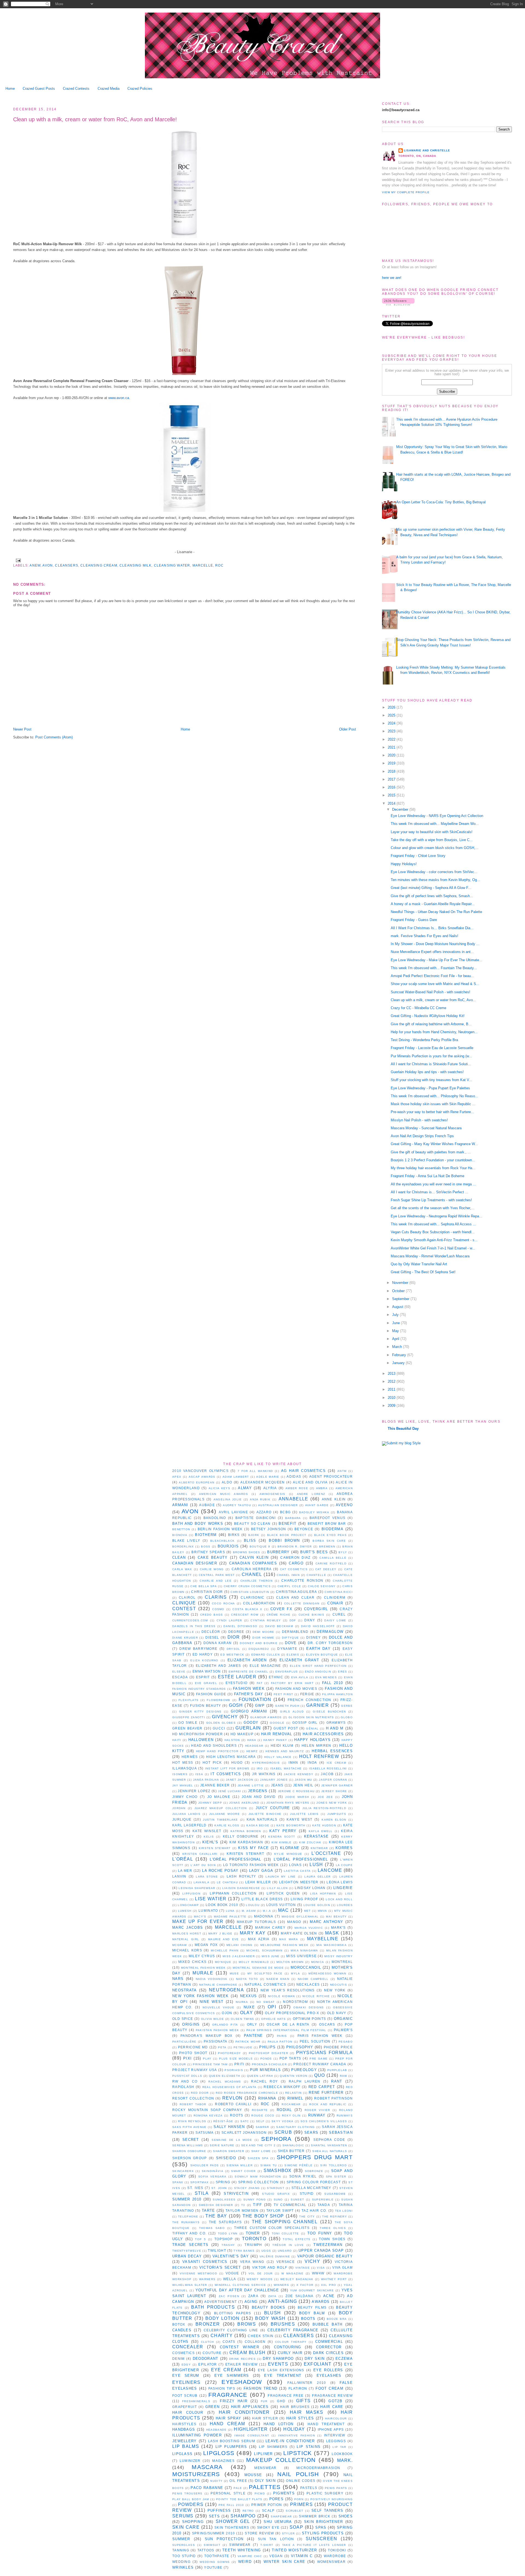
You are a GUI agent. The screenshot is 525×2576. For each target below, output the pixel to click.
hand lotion (278, 2424)
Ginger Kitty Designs (200, 1712)
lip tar (339, 2447)
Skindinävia (213, 2171)
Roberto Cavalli (233, 2104)
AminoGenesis (272, 1494)
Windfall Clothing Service (240, 2285)
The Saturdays (225, 2222)
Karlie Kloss (227, 1825)
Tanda (324, 2205)
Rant (337, 2081)
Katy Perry (283, 1831)
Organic (343, 2019)
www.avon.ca (119, 398)
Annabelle (294, 1499)
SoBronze (314, 2171)
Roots (237, 2115)
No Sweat (266, 2002)
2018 (392, 771)
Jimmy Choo (185, 1797)
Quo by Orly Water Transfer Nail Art (419, 1264)
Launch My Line (281, 1877)
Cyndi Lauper (229, 1620)
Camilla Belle (333, 1558)
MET (307, 1911)
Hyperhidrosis (266, 1763)
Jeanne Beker (215, 1785)
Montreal (342, 1962)
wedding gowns (215, 2562)
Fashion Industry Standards (199, 1689)
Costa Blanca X (247, 1609)
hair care (332, 2407)
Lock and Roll (339, 1899)
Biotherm (206, 1535)
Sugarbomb (335, 2194)
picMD (260, 2493)
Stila (202, 2193)
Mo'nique (223, 1962)
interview (335, 2435)
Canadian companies (253, 1563)
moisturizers (196, 2474)
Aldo (227, 1482)
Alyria (270, 1488)
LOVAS (295, 1865)
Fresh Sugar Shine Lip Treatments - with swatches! (431, 1200)
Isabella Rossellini (328, 1768)
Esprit (203, 1677)
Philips (267, 2047)
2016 (392, 787)
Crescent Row (245, 1615)
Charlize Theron (256, 1581)
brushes (283, 2324)
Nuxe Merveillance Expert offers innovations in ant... (432, 952)
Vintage (303, 2268)
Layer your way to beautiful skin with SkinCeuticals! (432, 832)
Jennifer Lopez (194, 1791)
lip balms (186, 2446)
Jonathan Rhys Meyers (288, 1803)
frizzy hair (234, 2401)
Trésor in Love (288, 2245)
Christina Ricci (339, 1592)
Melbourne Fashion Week (284, 1945)
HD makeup (242, 1734)
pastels (309, 2488)
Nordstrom (295, 2002)
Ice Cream (336, 1763)
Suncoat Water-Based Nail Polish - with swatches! (431, 992)
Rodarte (260, 2110)
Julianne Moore (224, 1814)
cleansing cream (99, 565)
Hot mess (183, 1762)
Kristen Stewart (245, 1854)
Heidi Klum (282, 1745)
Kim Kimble (282, 1842)
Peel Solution (315, 2041)
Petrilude (243, 2047)
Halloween (201, 1740)
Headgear (254, 1746)
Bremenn (327, 1547)
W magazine (292, 2273)
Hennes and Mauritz (285, 1751)
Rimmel (295, 2098)
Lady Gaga (261, 1871)
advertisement (221, 2302)
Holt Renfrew (319, 1756)
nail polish (298, 2474)
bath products (213, 2307)
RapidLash (183, 2087)
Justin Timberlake (220, 1820)
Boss (206, 1547)
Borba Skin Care (329, 1541)
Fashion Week (249, 1689)
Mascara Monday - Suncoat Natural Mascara (426, 1128)
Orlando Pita (225, 2025)
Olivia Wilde (212, 2019)
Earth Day (318, 1649)
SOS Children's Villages (324, 2121)
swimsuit (212, 2545)
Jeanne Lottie (251, 1785)
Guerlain (248, 1728)
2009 (392, 1406)
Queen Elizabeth (225, 2076)
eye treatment (283, 2376)
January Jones (274, 1780)
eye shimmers (232, 2376)
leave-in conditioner (290, 2441)
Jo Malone (219, 1797)
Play (207, 2059)
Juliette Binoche (265, 1814)
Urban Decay (187, 2256)
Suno (278, 2200)
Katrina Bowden (246, 1831)
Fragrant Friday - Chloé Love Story (418, 856)
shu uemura (278, 2522)
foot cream (329, 2388)
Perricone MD (193, 2047)
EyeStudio (237, 1683)
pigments (284, 2493)
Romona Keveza (208, 2116)
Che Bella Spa (203, 1586)
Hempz (252, 1751)
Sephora (276, 2139)
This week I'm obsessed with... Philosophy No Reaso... (434, 1096)
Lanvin (179, 1876)
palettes (265, 2487)
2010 (392, 1398)
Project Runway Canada (320, 2064)
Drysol (234, 1649)
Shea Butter (291, 2151)
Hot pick (212, 1762)
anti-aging (282, 2301)
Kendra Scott (282, 1837)
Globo (347, 1717)
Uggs (266, 2251)
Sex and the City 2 (258, 2145)
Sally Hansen (229, 2127)
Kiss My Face (253, 1848)
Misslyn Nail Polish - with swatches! (419, 1120)
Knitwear (319, 1848)
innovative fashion (297, 2435)
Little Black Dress (262, 1899)
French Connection (310, 1700)
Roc (219, 565)
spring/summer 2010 (214, 2533)
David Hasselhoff (318, 1626)
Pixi (187, 2058)
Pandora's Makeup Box (207, 2036)
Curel (339, 1614)
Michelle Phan (225, 1950)
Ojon (227, 2013)
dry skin (315, 2359)
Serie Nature (222, 2145)
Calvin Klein (254, 1557)
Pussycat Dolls (187, 2076)
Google (277, 1723)
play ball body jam (191, 2499)
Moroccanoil (306, 1967)
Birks (234, 1535)
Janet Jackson (240, 1780)
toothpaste (217, 2556)
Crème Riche (278, 1615)
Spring (223, 2182)
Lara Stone (207, 1877)
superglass (184, 2545)
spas (321, 2527)
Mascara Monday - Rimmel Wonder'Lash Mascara (430, 1256)
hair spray (228, 2418)
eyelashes (329, 2376)
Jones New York (332, 1803)
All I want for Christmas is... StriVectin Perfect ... (430, 1192)
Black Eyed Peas (330, 1535)
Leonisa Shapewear (197, 1888)
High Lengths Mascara (231, 1757)
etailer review (242, 2364)
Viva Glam (342, 2267)
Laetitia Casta (297, 1871)
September (401, 1299)
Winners (281, 2285)
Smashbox (278, 2171)
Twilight (217, 2250)
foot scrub (185, 2395)
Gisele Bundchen (329, 1712)
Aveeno (344, 1505)
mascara (207, 2467)
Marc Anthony (326, 1922)
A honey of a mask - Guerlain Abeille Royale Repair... (433, 904)
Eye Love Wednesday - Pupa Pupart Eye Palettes (430, 1088)
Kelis (209, 1837)
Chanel (252, 1574)
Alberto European (197, 1482)
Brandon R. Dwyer (295, 1547)
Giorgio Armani (249, 1711)
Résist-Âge (223, 2121)
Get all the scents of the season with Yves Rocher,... (433, 1208)
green (213, 2407)
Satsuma (205, 2132)
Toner (253, 2233)
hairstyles (184, 2424)
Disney (313, 1637)
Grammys (336, 1722)
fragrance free (286, 2395)
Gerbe (347, 1706)
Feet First (283, 1694)
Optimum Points (310, 2019)
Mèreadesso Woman (327, 1973)
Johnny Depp (210, 1803)
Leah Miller (258, 1882)
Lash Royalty (241, 1876)
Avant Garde (317, 1505)
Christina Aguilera (297, 1592)
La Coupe (344, 1865)
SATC (245, 2121)
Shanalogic (293, 2145)
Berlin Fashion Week (220, 1529)
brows (247, 2324)
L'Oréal (183, 1859)
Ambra (322, 1488)
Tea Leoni (344, 2211)
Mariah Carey (270, 1927)
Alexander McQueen (262, 1482)
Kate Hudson (324, 1825)
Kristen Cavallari (200, 1854)
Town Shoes (332, 2239)
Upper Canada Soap (321, 2250)
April (396, 1339)
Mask (332, 1933)
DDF (293, 1620)
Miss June (271, 1956)
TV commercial (290, 2205)
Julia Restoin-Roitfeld (324, 1808)
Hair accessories (323, 1734)
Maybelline (323, 1939)
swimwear (240, 2545)
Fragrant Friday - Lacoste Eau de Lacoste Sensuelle (432, 1048)
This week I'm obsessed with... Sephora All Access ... (433, 1224)
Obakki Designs (309, 2007)
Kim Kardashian (246, 1842)
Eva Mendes (326, 1677)
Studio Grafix (276, 2194)
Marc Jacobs (188, 1927)
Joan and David (259, 1797)
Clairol (187, 1597)
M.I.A (267, 1911)
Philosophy (300, 2047)
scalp (268, 2510)
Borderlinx (183, 1547)
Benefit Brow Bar (327, 1524)
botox (179, 2324)
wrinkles (183, 2567)
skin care (186, 2527)
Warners (207, 2279)
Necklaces (308, 1984)
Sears (311, 2132)
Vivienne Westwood (198, 2273)
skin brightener (324, 2522)
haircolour (336, 2418)
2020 (392, 755)
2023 (392, 731)
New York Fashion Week (201, 1996)
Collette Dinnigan (302, 1603)
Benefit (288, 1524)
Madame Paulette (230, 1917)
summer (181, 2539)
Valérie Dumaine (275, 2256)
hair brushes (295, 2407)
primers (301, 2504)
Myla (295, 1973)
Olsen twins (242, 2019)
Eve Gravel (206, 1683)
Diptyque (290, 1638)
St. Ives (195, 2188)
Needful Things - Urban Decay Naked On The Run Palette (436, 912)
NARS (178, 1979)
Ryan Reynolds (192, 2121)
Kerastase (317, 1836)
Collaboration (259, 1603)
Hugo (237, 1762)
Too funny (320, 2233)
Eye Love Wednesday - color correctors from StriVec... (434, 872)
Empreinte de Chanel (248, 1672)
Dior (234, 1637)
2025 (392, 715)
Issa (199, 1774)
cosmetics (184, 2353)
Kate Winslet (207, 1831)
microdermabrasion (318, 2468)
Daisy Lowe (335, 1620)
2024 (392, 723)
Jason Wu (304, 1780)
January (399, 1363)
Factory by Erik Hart (292, 1683)
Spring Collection (259, 2182)
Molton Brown (290, 1962)
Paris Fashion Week (320, 2036)
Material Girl (186, 1939)
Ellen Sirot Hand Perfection (318, 1666)
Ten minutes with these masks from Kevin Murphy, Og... (435, 880)
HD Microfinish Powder (198, 1734)
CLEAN (179, 1557)
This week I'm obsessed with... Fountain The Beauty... (434, 968)
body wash (270, 2318)
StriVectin (236, 2194)
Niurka (242, 2002)
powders (191, 2504)
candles (182, 2330)
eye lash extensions (281, 2370)
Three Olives (333, 2228)
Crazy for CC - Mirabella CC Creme (418, 1008)
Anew (35, 565)
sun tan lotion (276, 2539)
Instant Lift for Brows (227, 1768)
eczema (344, 2359)
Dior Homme (263, 1638)
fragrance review (332, 2395)
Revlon (233, 2098)
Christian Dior (207, 1592)
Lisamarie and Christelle (427, 150)
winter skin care (285, 2562)
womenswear (331, 2562)
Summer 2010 (187, 2199)
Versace (286, 2262)
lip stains (309, 2447)
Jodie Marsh (297, 1797)
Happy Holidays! (404, 864)
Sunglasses (224, 2200)
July (396, 1315)
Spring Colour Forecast (314, 2182)
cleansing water (172, 565)
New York (335, 1990)
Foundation (255, 1699)
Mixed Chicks (192, 1962)
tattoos (206, 2550)
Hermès (190, 1757)
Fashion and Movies (296, 1689)
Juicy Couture (273, 1808)
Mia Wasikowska (332, 1945)
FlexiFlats (189, 1700)
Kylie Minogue (288, 1854)
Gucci (219, 1728)
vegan (276, 2556)
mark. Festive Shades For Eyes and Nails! (425, 936)
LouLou (253, 1905)
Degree (236, 1632)
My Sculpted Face (265, 1973)
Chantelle (316, 1575)
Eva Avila (300, 1677)
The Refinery (335, 2217)
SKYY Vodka (283, 2121)
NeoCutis (339, 1985)
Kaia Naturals (262, 1819)
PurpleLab (337, 2070)
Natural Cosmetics (265, 1984)
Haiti (177, 1740)
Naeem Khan (278, 1979)
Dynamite (287, 1649)
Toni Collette (285, 2233)
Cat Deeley (326, 1569)
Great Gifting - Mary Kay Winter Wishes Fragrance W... (434, 1144)
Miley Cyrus (202, 1956)
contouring (288, 2347)
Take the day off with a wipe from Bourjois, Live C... (432, 840)
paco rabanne (207, 2488)
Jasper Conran (333, 1780)
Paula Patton (280, 2042)
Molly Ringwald (254, 1962)
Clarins (216, 1597)
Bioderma (332, 1529)
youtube (213, 2567)
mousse (253, 2475)
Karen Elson (334, 1820)
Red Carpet (322, 2087)
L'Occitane (326, 1853)
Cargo (296, 1563)
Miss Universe (301, 1956)
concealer (188, 2347)
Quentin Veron (294, 2076)
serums (183, 2516)
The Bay (216, 2216)
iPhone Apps (331, 2429)
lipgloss (219, 2453)
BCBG (285, 1512)
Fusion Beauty (205, 1706)
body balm (312, 2313)
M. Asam (249, 1911)
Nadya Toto (247, 1979)
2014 (392, 803)
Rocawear (291, 2104)
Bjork (254, 1535)
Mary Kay (253, 1933)
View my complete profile (406, 192)
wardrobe (335, 2556)
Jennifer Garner (337, 1785)
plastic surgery (325, 2493)
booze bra (337, 2319)
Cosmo (218, 1609)
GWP (260, 1706)
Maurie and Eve (224, 1939)
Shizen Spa (258, 2158)
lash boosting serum (232, 2441)
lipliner (263, 2454)
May (396, 1331)
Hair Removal (277, 1734)
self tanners (327, 2510)
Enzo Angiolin (318, 1672)
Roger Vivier (317, 2110)
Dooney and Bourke (259, 1643)
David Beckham (279, 1626)
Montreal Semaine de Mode (258, 1968)
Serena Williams (188, 2145)
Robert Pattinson (333, 2098)
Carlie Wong (212, 1569)
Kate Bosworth (291, 1825)
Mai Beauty (336, 1917)
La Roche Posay (220, 1871)
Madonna (264, 1916)
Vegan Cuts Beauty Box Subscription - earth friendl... (433, 1232)
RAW (344, 2076)
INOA (312, 1762)
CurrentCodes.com (190, 1620)
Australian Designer (278, 1505)
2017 (392, 779)
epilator (208, 2364)
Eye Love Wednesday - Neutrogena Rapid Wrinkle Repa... (437, 1216)
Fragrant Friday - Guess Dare (414, 920)
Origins (191, 2024)
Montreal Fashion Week (203, 1968)
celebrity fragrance (293, 2330)
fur (264, 2401)
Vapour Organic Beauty (325, 2256)
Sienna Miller (240, 2165)
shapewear (281, 2516)
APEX (177, 1477)
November (401, 1283)
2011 (392, 1389)
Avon (48, 565)
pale (238, 2488)
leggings (336, 2441)
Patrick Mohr (248, 2042)
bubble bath (327, 2324)
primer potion (267, 2505)
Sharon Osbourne (189, 2151)
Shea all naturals (330, 2151)
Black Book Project (287, 1535)
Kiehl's (210, 1842)
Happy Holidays (312, 1740)
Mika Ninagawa (304, 1950)
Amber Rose (297, 1488)
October (399, 1291)
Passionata (215, 2041)
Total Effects (297, 2239)
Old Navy (337, 2013)
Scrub (283, 2132)
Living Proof (304, 1899)
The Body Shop (263, 2216)
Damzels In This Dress (194, 1626)
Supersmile (323, 2200)
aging (251, 2302)
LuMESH (185, 1911)
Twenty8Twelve (187, 2251)
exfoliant (318, 2364)
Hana (252, 1740)
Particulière (184, 2042)
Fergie (307, 1694)
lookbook (342, 2454)
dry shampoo (278, 2359)
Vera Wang (252, 2262)
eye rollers (328, 2370)
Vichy (312, 2261)
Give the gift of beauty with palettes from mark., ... (431, 1152)
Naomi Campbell (313, 1979)
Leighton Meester (299, 1882)
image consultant (252, 2435)
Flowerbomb (218, 1700)
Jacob (327, 1774)
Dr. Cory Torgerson (330, 1643)
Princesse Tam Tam (210, 2064)
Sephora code (329, 2140)
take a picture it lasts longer (314, 2545)
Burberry (278, 1552)
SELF (260, 2121)
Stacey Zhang (247, 2188)
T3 (243, 2205)
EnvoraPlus (287, 1672)
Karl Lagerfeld (189, 1825)
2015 (392, 795)
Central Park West (217, 1575)
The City (307, 2217)
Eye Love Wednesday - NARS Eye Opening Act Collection (437, 816)
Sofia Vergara (212, 2177)
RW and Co (185, 2081)
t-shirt (267, 2545)
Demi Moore (264, 1632)
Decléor (211, 1632)
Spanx (178, 2182)
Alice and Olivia (310, 1482)
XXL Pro (329, 2285)
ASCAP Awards (202, 1477)
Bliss (250, 1540)
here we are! (392, 278)
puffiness (219, 2510)
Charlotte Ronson (302, 1580)
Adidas (294, 1476)
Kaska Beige (258, 1825)
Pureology (304, 2070)
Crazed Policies (140, 89)
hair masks (307, 2412)
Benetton (181, 1529)
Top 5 (200, 2239)
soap (296, 2527)
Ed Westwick (232, 1655)
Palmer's (343, 2030)
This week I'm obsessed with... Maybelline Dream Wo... (435, 824)
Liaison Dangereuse (241, 1888)
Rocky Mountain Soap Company (207, 2110)
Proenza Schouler (269, 2064)
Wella (230, 2279)
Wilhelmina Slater (190, 2285)
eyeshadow (242, 2382)
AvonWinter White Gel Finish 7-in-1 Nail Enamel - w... (433, 1248)
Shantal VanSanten (329, 2145)
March (398, 1347)
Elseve (179, 1672)
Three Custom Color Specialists (272, 2228)
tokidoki (337, 2550)
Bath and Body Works (198, 1524)
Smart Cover (243, 2171)
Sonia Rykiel (303, 2176)
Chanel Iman (288, 1575)
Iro (260, 1768)
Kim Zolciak (310, 1842)
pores (277, 2499)
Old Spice (183, 2019)
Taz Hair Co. (314, 2210)
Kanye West (299, 1819)
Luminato (208, 1911)
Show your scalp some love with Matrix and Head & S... (435, 984)
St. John (219, 2188)
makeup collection (281, 2460)
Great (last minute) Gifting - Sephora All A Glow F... (431, 888)
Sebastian (341, 2132)
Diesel (212, 1637)
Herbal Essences (332, 1751)
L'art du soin (203, 1865)
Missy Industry (339, 1956)
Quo (320, 2075)
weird (245, 2562)
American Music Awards (224, 1494)
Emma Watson (207, 1671)
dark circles (328, 2353)
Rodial (284, 2110)
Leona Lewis (339, 1882)
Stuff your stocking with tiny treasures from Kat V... (431, 1080)
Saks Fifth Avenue (189, 2127)
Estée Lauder (237, 1677)
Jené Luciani (230, 1791)
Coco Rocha (223, 1603)
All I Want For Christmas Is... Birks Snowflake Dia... (432, 928)
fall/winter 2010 (307, 2383)
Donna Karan (218, 1643)
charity (222, 2336)
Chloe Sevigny (322, 1586)
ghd (281, 2401)
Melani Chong (240, 1945)
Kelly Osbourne (241, 1836)
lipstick (297, 2453)
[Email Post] (17, 560)
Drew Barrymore (198, 1649)
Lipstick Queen (283, 1893)
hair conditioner (244, 2412)
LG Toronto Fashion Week (251, 1865)
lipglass (182, 2454)
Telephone (188, 2217)
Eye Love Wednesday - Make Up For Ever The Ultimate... (437, 960)
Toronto (254, 2239)
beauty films (312, 2307)
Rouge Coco (263, 2116)
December (401, 809)
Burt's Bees (314, 1552)
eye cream (226, 2370)
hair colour (188, 2412)
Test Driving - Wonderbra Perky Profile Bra (424, 1040)
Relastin (293, 2093)
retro (248, 2511)
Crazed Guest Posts (39, 89)
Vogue (232, 2273)
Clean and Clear (295, 1597)
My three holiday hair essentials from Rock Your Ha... (433, 1168)
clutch (208, 2342)
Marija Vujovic (309, 1928)
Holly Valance (278, 1757)
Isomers (180, 1774)
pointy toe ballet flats (239, 2499)
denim (179, 2359)
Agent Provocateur (331, 1476)
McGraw (180, 1945)
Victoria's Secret (220, 2267)
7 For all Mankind (255, 1471)
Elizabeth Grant (299, 1660)
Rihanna (267, 2098)
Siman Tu (269, 2165)
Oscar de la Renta (288, 2024)
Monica (318, 1962)
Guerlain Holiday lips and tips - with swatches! (427, 1072)
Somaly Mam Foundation (258, 2177)
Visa (321, 2268)
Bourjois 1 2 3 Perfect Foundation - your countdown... (433, 1160)
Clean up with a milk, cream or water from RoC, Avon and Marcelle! (95, 119)
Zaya (272, 2296)
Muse (234, 1973)
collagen (255, 2342)
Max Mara (289, 1939)
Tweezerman (328, 2245)
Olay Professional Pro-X (292, 2013)
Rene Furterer (326, 2093)
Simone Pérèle (298, 2165)
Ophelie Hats (273, 2019)
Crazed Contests (76, 89)
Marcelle (203, 565)
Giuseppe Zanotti (189, 1717)
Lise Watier (211, 1899)
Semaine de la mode (232, 2140)
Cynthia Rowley (266, 1620)
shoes (346, 2516)
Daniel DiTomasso (240, 1626)
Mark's (338, 1927)
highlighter (251, 2429)
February (400, 1355)
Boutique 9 (260, 1547)
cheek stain (261, 2336)
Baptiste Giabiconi (256, 1518)
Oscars (327, 2024)
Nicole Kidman (281, 1996)
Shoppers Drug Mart (315, 2157)
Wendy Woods (260, 2279)
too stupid (184, 2556)
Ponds (266, 2059)
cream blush (248, 2353)
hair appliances (250, 2407)
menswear (265, 2468)
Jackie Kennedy (299, 1774)
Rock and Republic (328, 2104)
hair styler (265, 2418)
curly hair (290, 2353)
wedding (181, 2562)
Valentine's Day (231, 2256)
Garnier (318, 1705)
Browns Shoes (247, 1552)
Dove (291, 1643)
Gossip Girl (305, 1722)
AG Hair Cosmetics (303, 1471)
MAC (284, 1910)
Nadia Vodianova (212, 1979)
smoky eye (268, 2527)
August (398, 1307)
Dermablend (295, 1632)
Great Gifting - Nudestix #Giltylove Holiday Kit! (428, 1016)
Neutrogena (226, 1990)
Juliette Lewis (304, 1814)
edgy (186, 2365)
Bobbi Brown (284, 1540)
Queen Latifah (260, 2076)
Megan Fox (206, 1945)
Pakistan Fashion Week (218, 2030)
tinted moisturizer (294, 2550)
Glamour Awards (266, 1717)
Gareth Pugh (287, 1706)
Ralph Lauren (305, 2081)
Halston (232, 1740)
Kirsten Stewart (215, 1848)
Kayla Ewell (321, 1831)
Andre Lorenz (311, 1494)
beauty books (269, 2307)
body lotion (222, 2318)
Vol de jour (261, 2273)
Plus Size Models (236, 2059)
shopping (193, 2522)
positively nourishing (332, 2499)
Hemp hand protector (217, 1751)
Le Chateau (227, 1882)
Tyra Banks (244, 2251)
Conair (335, 1603)
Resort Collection (193, 2098)
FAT (260, 1683)
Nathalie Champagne (218, 1985)
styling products (323, 2533)
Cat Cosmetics (294, 1569)
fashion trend (261, 2388)
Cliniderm (335, 1597)
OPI (272, 2007)
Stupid (307, 2194)
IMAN (293, 1762)
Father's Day (249, 1694)
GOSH (236, 1705)
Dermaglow (330, 1632)
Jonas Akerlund (244, 1803)
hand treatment (326, 2424)
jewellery (185, 2441)
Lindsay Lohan (310, 1888)
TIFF (257, 2205)
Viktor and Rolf (270, 2267)
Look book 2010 (222, 1905)
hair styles (300, 2418)
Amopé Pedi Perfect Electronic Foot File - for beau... (432, 976)
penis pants (336, 2488)
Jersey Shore (334, 1791)
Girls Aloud (292, 1712)
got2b (335, 2401)
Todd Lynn (228, 2233)
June (396, 1323)
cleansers (67, 565)
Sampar (262, 2127)
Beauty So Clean (252, 1524)
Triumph (253, 2245)
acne (329, 2296)
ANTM (342, 1471)
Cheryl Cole (289, 1586)
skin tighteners (232, 2527)
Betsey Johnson (269, 1529)
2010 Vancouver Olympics (200, 1471)
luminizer (190, 2461)
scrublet (294, 2511)
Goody (251, 1722)
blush (273, 2313)
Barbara (293, 1518)
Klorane (290, 1848)
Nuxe (249, 2007)
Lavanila (202, 1882)
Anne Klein (334, 1499)
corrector (329, 2347)
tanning (181, 2550)
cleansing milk (135, 565)
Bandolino (215, 1518)
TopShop (224, 2239)
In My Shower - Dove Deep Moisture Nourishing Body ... (435, 944)
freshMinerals (196, 2401)
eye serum (186, 2376)
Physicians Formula (324, 2053)
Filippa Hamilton (337, 1694)
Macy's (200, 1917)
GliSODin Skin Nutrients (311, 1717)
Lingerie (343, 1888)
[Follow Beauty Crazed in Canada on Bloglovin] (398, 304)
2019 (392, 763)
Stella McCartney (311, 2188)
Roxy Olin (291, 2116)
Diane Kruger (185, 1638)
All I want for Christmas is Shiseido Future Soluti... (431, 1064)
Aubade (207, 1505)
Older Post (348, 729)
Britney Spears (208, 1552)
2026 (392, 707)
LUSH (316, 1865)
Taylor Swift (280, 2210)
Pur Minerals (266, 2070)
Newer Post (22, 729)
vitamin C (302, 2556)
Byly (343, 1552)
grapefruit (185, 2407)
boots (308, 2319)
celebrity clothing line (231, 2330)
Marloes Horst (187, 1934)
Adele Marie (268, 1477)
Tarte (208, 2210)
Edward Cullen (266, 1655)
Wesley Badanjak (297, 2279)
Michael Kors (187, 1950)
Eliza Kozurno (204, 1660)
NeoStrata (185, 1990)
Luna (230, 1911)
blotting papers (233, 2313)
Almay (245, 1488)
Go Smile (188, 1722)
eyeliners (186, 2382)
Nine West (212, 2002)
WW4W (318, 2273)
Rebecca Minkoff (282, 2087)
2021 (392, 747)
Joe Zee (325, 1797)
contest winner (240, 2347)
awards (321, 2302)
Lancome (330, 1870)
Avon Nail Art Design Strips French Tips (422, 1136)
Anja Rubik (260, 1499)
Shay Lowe (261, 2151)
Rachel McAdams (225, 2082)
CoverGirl (316, 1609)
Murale (203, 1973)
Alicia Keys (219, 1488)
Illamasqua (185, 1768)
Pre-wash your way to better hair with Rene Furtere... (432, 1112)
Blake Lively (186, 1540)
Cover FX (281, 1609)
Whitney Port (334, 2279)
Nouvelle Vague (218, 2007)
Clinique (184, 1603)
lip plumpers (231, 2447)
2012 (392, 1381)
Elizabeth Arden (247, 1660)
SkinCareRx (183, 2171)
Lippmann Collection (233, 1893)
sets (214, 2516)
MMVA (322, 1911)
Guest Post (286, 1728)
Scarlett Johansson (244, 2132)
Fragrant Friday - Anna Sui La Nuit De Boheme (428, 1176)
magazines (223, 2461)
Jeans (277, 1785)
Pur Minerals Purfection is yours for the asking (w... (431, 1056)
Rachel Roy (264, 2081)
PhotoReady (229, 2053)
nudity (216, 2481)
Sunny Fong (255, 2200)
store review (259, 2533)
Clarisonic (253, 1597)
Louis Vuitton (281, 1905)
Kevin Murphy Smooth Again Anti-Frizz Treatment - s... (434, 1240)
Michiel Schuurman (264, 1950)
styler (288, 2533)
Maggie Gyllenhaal (300, 1917)
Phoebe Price (338, 2047)
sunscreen (322, 2539)
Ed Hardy (203, 1654)
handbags (184, 2429)
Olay (247, 2013)
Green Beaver (187, 1728)
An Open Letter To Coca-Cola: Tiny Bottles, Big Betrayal (441, 502)
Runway (317, 2115)
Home (10, 89)
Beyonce (304, 1529)
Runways (345, 2116)
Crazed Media (109, 89)
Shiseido (226, 2158)
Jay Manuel (183, 1785)
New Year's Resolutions (288, 1990)
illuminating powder (197, 2435)
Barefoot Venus (328, 1518)
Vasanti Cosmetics (205, 2262)
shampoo (243, 2516)
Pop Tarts (290, 2058)
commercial (329, 2342)
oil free (238, 2481)
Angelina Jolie (228, 1499)
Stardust (275, 2188)
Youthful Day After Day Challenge (237, 2290)
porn (299, 2499)
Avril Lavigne (233, 1512)
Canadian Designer (195, 1563)
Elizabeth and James (218, 1666)
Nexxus (249, 1996)
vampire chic (250, 2556)
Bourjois (228, 1546)
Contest (184, 1609)
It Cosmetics (226, 1774)
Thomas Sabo (212, 2228)
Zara (253, 2296)
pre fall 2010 (231, 2505)
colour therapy (291, 2342)
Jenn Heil (303, 1785)
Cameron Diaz (295, 1557)
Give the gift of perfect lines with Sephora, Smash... (432, 896)
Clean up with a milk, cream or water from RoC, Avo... (433, 1000)
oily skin (265, 2481)
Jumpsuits (337, 1814)
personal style (228, 2493)
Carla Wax (182, 1569)
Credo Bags (212, 1615)
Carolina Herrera (252, 1569)
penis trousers (187, 2493)
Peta (222, 2047)
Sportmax (199, 2182)
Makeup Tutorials (256, 1922)
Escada (180, 1677)
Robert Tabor (193, 2104)
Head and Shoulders (214, 1745)
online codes (301, 2481)
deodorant (206, 2359)
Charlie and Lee (216, 1581)
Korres (344, 1848)
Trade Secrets (190, 2245)
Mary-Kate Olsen (299, 1933)
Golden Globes (221, 1723)
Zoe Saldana (299, 2296)
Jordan (179, 1808)
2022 (392, 739)
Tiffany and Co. (189, 2233)
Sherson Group (190, 2158)
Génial (312, 1729)
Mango (294, 1922)
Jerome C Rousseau (296, 1791)
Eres (342, 1672)
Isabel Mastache (286, 1768)
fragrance (228, 2395)
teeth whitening (242, 2550)
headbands (216, 2430)
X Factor (305, 2285)
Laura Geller (317, 1877)
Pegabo (346, 2042)
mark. (345, 2460)
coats (229, 2342)
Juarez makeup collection (221, 1808)
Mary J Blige (220, 1934)
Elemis (293, 1655)
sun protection (224, 2539)
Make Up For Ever (198, 1921)
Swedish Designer (216, 2205)
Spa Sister (336, 2177)
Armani (180, 1505)
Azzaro (264, 1512)
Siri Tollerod (333, 2165)
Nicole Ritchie (316, 1996)
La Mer (185, 1871)
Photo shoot (193, 2053)
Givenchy (225, 1717)
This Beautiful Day (403, 1429)
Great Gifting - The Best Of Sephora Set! (423, 1272)
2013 (392, 1374)
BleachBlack (222, 1541)
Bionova (180, 1535)
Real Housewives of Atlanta (229, 2087)
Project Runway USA (195, 2070)
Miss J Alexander (239, 1956)
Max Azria (259, 1939)
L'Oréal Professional (236, 1859)
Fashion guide (211, 1694)
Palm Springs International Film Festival (286, 2030)
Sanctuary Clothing (295, 2127)
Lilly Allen (277, 1888)
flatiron (298, 2388)
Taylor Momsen (242, 2210)
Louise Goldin (317, 1905)
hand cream (227, 2424)
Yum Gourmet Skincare (312, 2290)
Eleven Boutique (322, 1655)
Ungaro (285, 2251)
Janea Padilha (206, 1780)
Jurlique (182, 1819)
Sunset (297, 2200)
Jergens (258, 1791)
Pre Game (319, 2059)
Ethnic (276, 1677)
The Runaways (186, 2222)
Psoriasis (234, 2070)
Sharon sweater (229, 2151)
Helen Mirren (317, 1745)
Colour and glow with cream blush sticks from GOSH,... (435, 848)
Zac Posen (229, 2296)
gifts (304, 2401)
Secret (191, 2140)
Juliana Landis (186, 1814)
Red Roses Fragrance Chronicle (247, 2093)
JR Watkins (264, 1774)
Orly (252, 2024)
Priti (239, 2064)
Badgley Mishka (314, 1512)
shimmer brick (315, 2516)
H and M (335, 1728)
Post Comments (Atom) (54, 737)
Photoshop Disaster (269, 2053)
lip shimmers (273, 2447)
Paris (282, 2036)
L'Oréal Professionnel (301, 1859)
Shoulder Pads (205, 2165)
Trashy (228, 2245)
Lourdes (345, 1905)
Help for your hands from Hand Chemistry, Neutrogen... (434, 1032)
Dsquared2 (259, 1649)
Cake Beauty (213, 1557)
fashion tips (222, 2388)
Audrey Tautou (237, 1505)
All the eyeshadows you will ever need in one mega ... (433, 1184)
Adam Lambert (236, 1477)
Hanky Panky (275, 1740)
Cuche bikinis (311, 1615)
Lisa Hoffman (323, 1894)
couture (212, 2353)
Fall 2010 (333, 1683)
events (278, 2364)
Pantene (253, 2036)
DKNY (310, 1620)
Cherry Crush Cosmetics (247, 1586)
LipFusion (191, 1894)
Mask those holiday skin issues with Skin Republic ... (433, 1104)
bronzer (208, 2324)
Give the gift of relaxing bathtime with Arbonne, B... (431, 1024)
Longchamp (188, 1905)
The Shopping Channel (285, 2222)
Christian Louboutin (250, 1592)
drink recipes (242, 2359)
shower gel (233, 2521)
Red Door (200, 2093)
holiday (294, 2429)
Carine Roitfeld (331, 1563)
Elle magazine (265, 1666)
